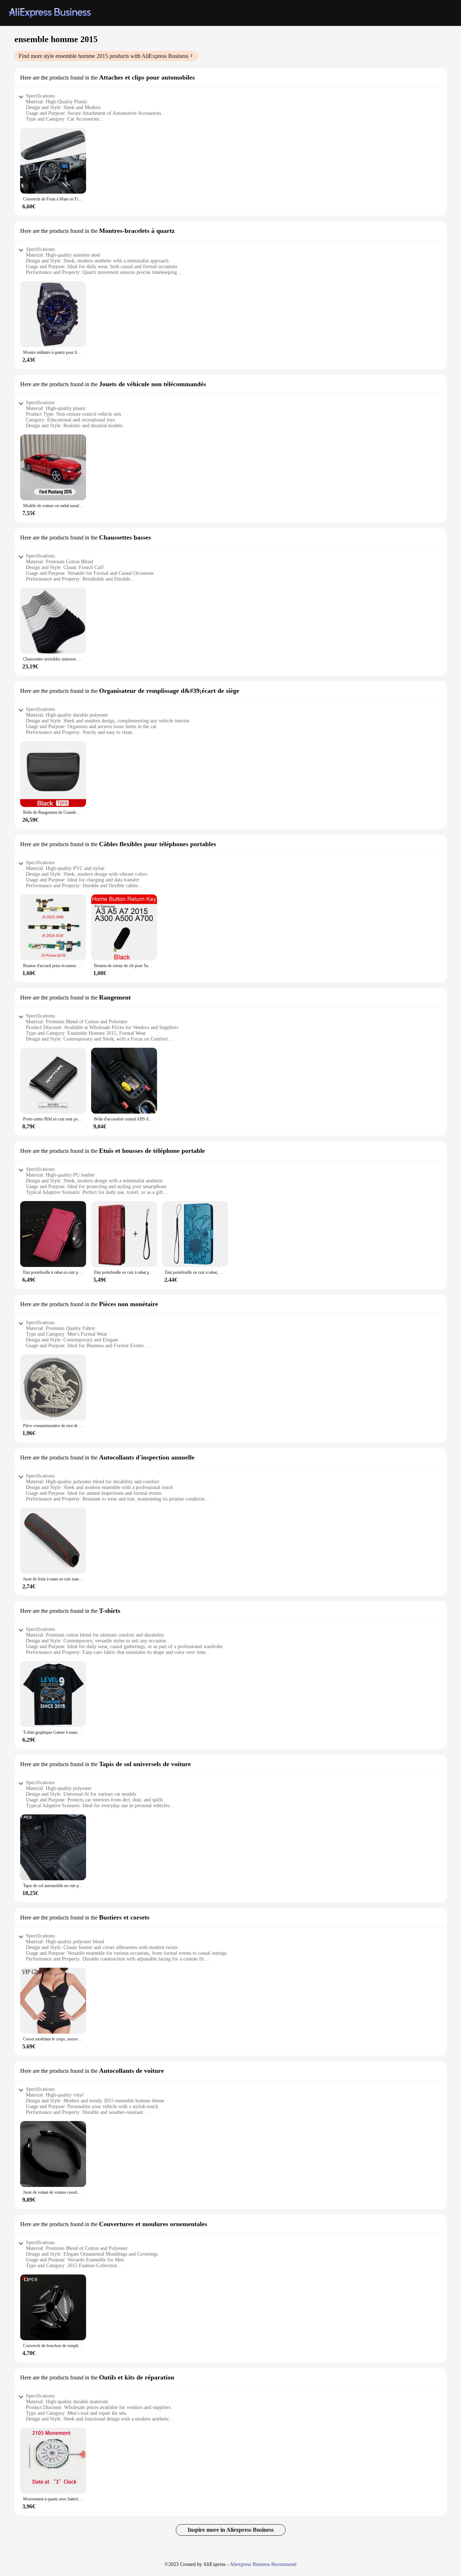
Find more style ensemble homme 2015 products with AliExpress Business (104, 56)
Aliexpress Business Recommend (263, 2564)
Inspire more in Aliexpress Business (231, 2530)
